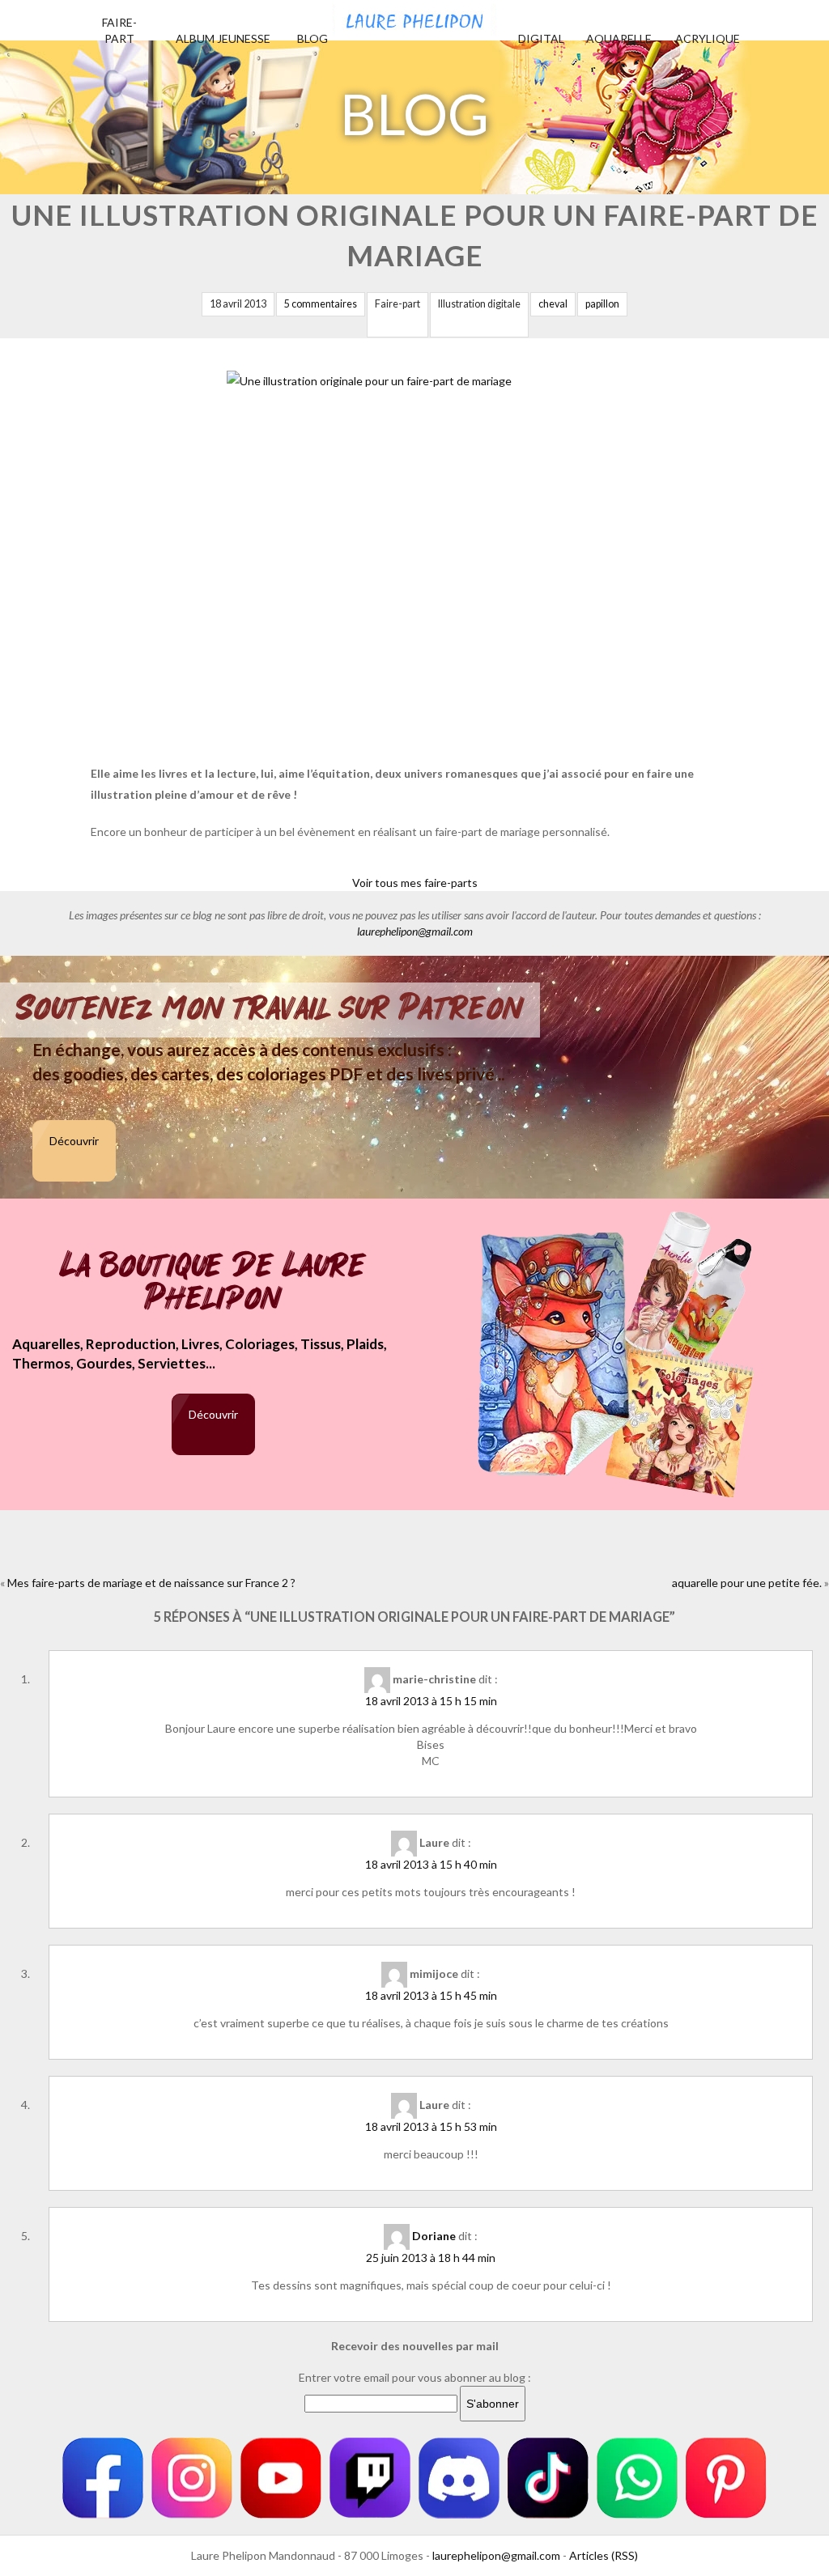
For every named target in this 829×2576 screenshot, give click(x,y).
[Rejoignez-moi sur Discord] (459, 2478)
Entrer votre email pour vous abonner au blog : (415, 2377)
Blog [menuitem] (312, 38)
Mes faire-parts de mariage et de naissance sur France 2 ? (151, 1583)
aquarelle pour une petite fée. (747, 1583)
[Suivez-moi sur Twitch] (370, 2478)
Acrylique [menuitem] (708, 38)
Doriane (434, 2236)
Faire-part (397, 304)
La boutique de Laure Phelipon (213, 1283)
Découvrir (74, 1141)
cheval (553, 304)
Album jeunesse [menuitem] (223, 38)
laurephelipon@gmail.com (415, 931)
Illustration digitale (479, 304)
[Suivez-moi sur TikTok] (548, 2478)
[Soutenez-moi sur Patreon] (726, 2478)
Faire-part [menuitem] (119, 30)
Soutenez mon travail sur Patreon (270, 1008)
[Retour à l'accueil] (414, 18)
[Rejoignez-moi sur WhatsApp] (637, 2478)
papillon (602, 304)
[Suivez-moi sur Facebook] (103, 2478)
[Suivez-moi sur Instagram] (192, 2478)
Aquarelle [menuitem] (619, 38)
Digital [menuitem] (541, 38)
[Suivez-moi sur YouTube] (281, 2478)
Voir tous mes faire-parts (415, 883)
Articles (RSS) (604, 2555)
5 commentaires (321, 304)
